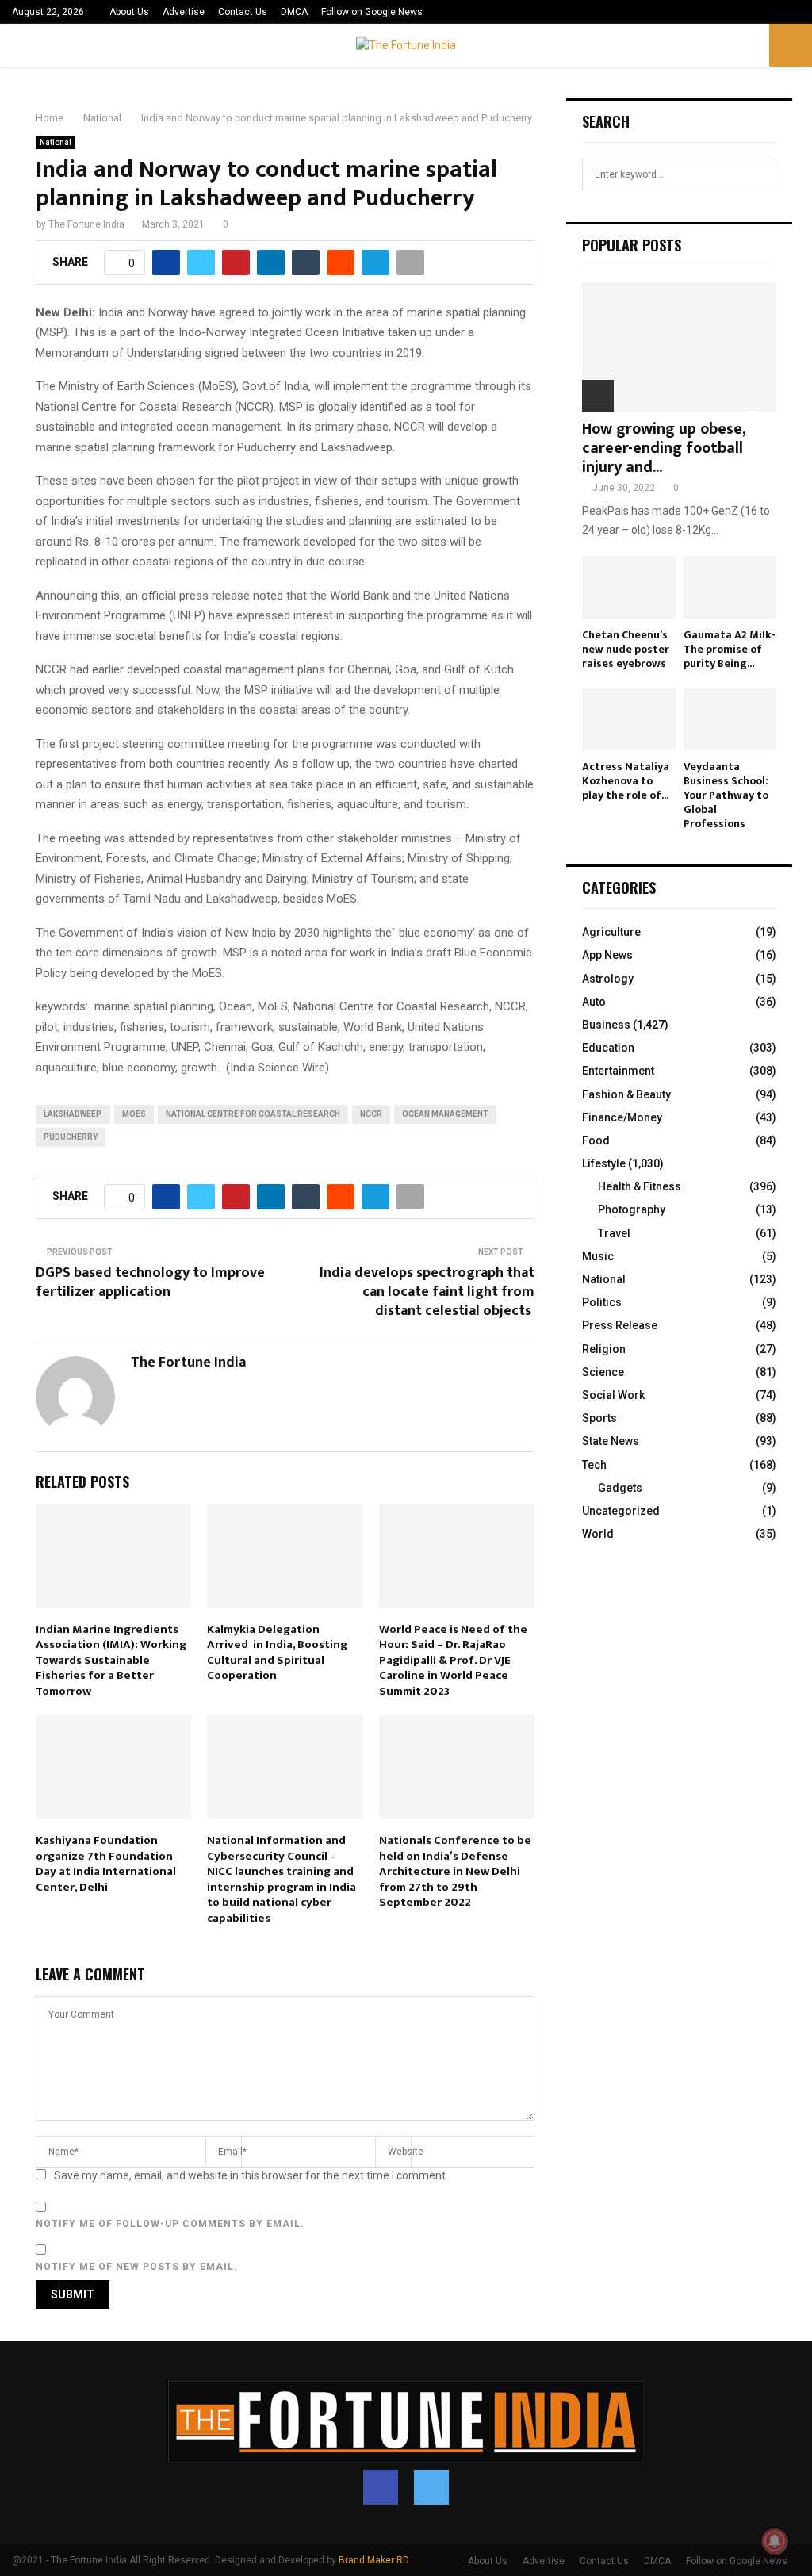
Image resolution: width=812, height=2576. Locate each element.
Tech (594, 1465)
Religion (604, 1349)
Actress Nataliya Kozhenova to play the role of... (626, 781)
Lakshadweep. (73, 1114)
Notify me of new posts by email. (137, 2267)
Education (608, 1048)
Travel (614, 1233)
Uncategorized (621, 1511)
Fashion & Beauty (626, 1094)
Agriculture (611, 932)
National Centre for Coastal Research (253, 1114)
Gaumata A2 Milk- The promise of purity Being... (730, 649)
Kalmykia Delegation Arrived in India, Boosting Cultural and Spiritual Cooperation (277, 1653)
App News (607, 955)
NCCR (371, 1114)
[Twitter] (431, 2487)
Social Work (613, 1395)
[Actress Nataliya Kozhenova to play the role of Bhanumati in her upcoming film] (629, 719)
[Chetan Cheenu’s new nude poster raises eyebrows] (629, 587)
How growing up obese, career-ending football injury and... (664, 448)
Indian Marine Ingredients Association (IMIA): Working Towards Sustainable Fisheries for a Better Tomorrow (111, 1660)
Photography (632, 1209)
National (56, 142)
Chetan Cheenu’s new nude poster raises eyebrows (626, 649)
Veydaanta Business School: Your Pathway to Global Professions (726, 795)
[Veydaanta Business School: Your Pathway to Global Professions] (730, 719)
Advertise (184, 12)
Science (603, 1372)
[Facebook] (381, 2487)
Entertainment (618, 1071)
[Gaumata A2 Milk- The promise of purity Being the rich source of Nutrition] (730, 587)
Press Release (620, 1325)
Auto (594, 1002)
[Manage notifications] (775, 2541)
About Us (129, 12)
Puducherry (71, 1137)
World (598, 1534)
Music (598, 1256)
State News (611, 1441)
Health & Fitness (640, 1186)
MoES (134, 1114)
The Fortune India (86, 224)
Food (596, 1140)
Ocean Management (445, 1114)
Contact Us (243, 12)
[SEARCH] (760, 174)
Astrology (608, 979)
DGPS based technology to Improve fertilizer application (150, 1282)
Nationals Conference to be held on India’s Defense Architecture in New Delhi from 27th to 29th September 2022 (455, 1871)
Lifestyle (604, 1163)
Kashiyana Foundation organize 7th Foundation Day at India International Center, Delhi (106, 1864)
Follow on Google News (372, 12)
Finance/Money (622, 1117)
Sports (599, 1418)
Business (606, 1025)
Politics (602, 1302)
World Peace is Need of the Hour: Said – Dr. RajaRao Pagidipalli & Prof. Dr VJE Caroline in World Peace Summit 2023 (453, 1660)
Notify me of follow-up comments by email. (170, 2224)
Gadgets (620, 1488)
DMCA (294, 12)
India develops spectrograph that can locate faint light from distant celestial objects (427, 1292)
